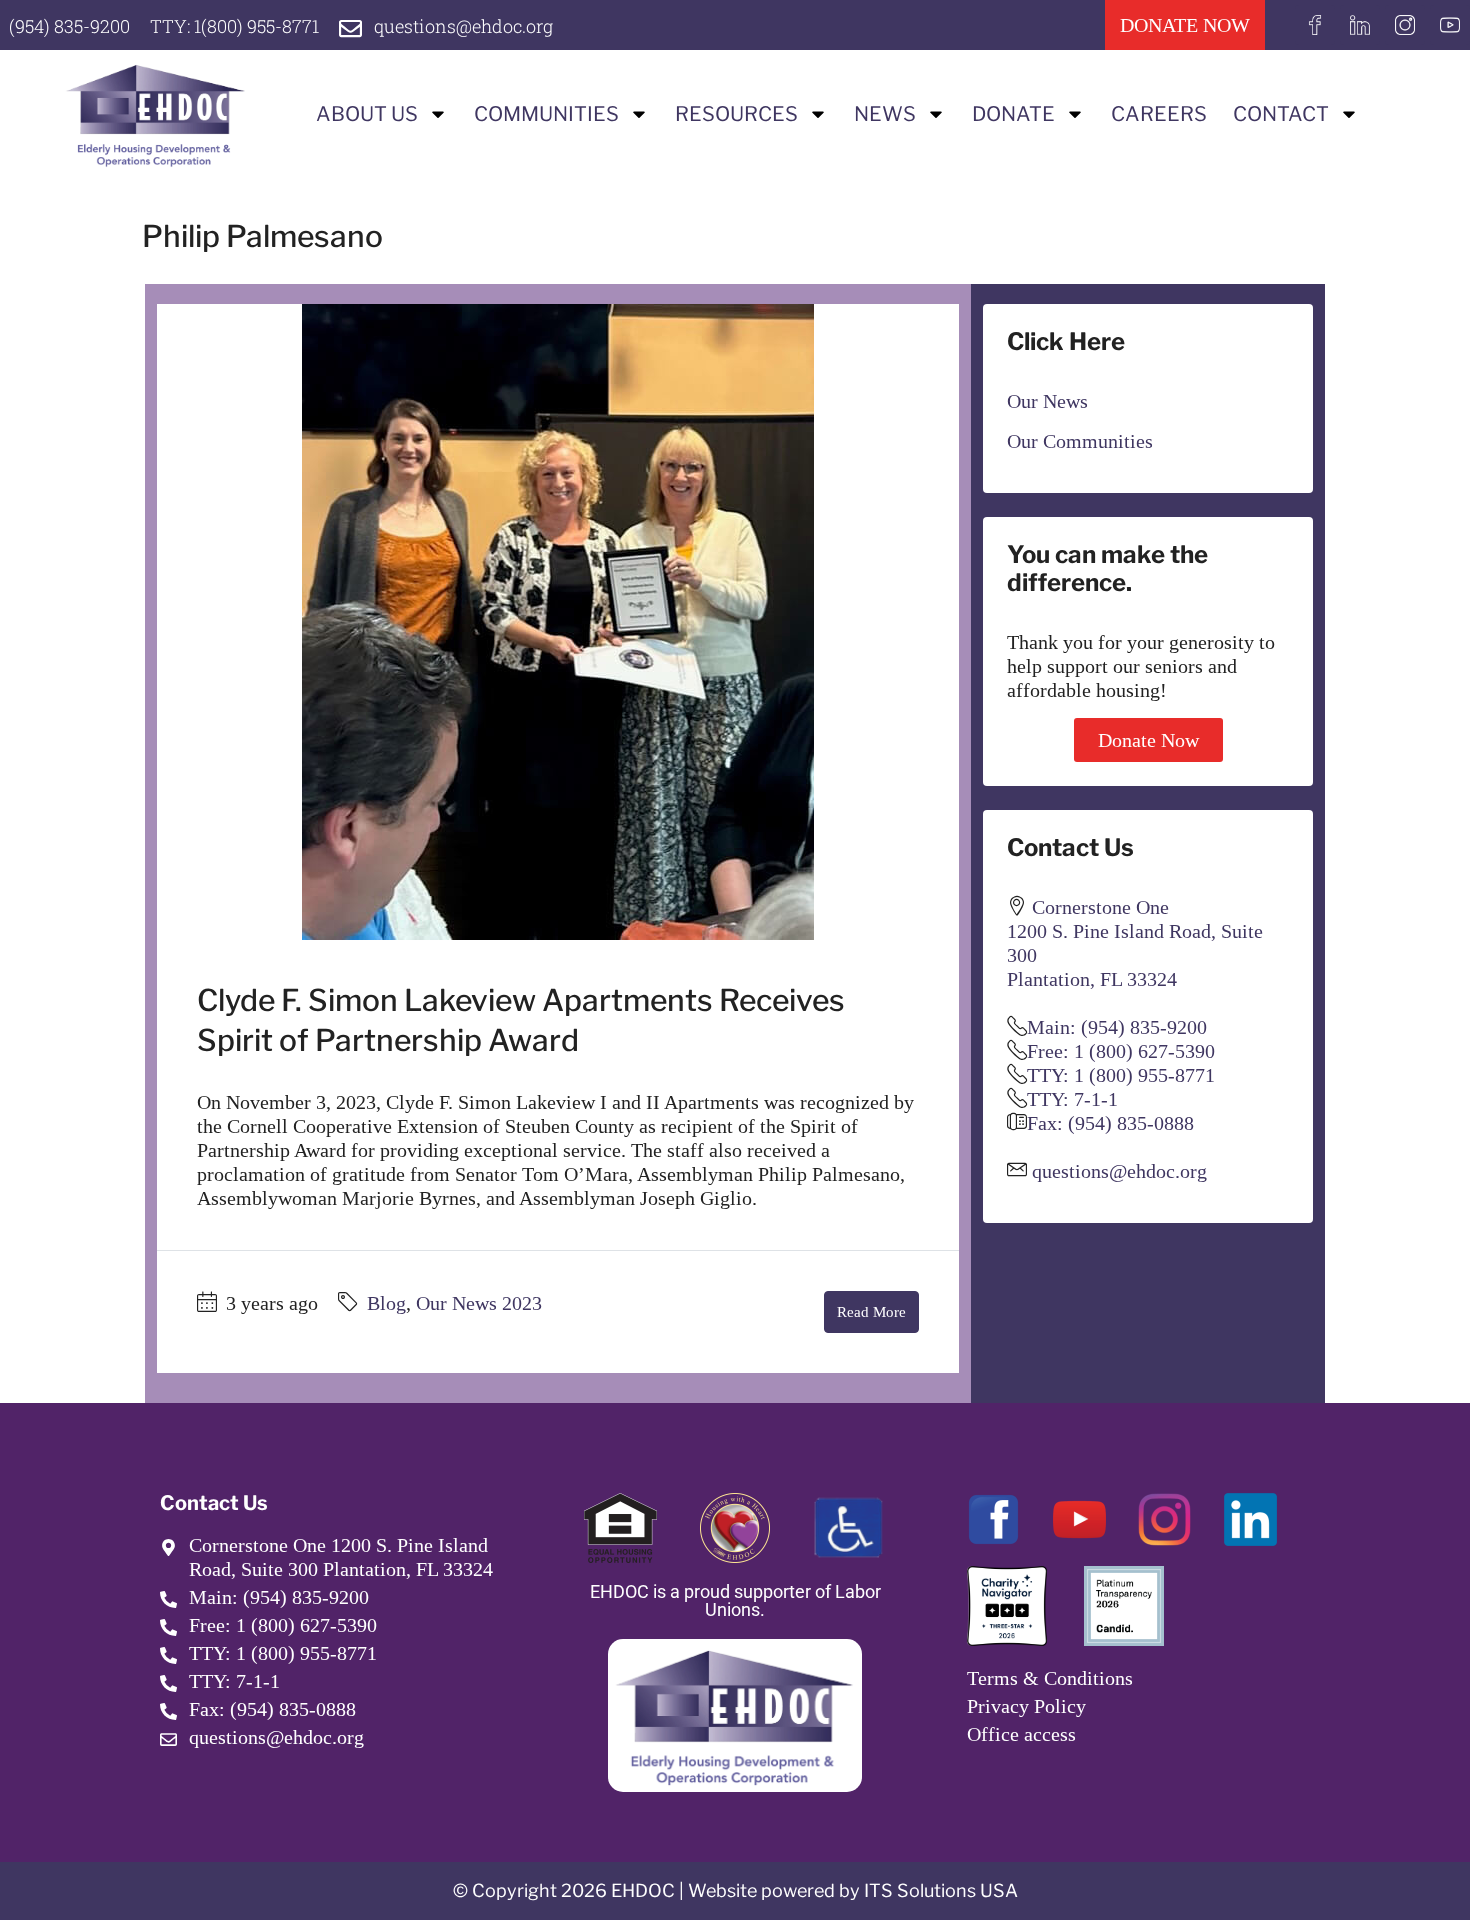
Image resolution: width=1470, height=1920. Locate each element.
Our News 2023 (479, 1303)
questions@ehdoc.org (463, 26)
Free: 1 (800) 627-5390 (1121, 1051)
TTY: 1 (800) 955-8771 (1121, 1075)
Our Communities (1080, 441)
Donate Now (1148, 740)
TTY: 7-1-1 (1072, 1099)
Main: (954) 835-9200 (1117, 1027)
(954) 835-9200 (69, 26)
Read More (871, 1312)
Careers (1159, 114)
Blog (386, 1303)
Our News (1047, 401)
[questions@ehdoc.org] (350, 28)
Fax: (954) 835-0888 (1110, 1123)
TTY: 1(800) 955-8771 (234, 26)
